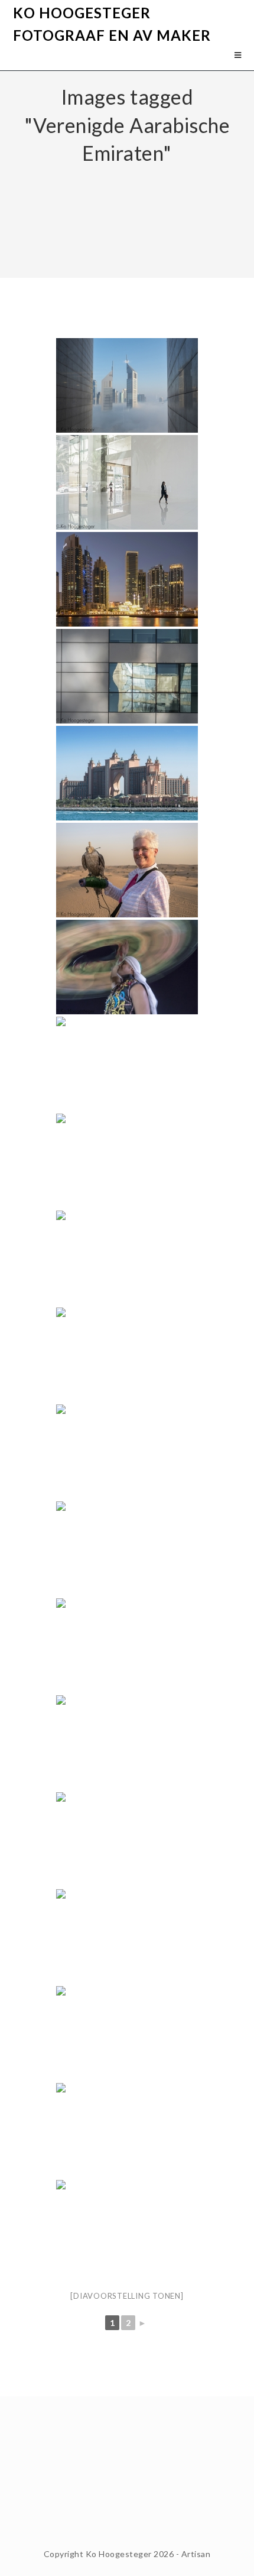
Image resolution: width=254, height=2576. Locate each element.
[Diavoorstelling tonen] (127, 2296)
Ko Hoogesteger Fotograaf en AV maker (112, 24)
